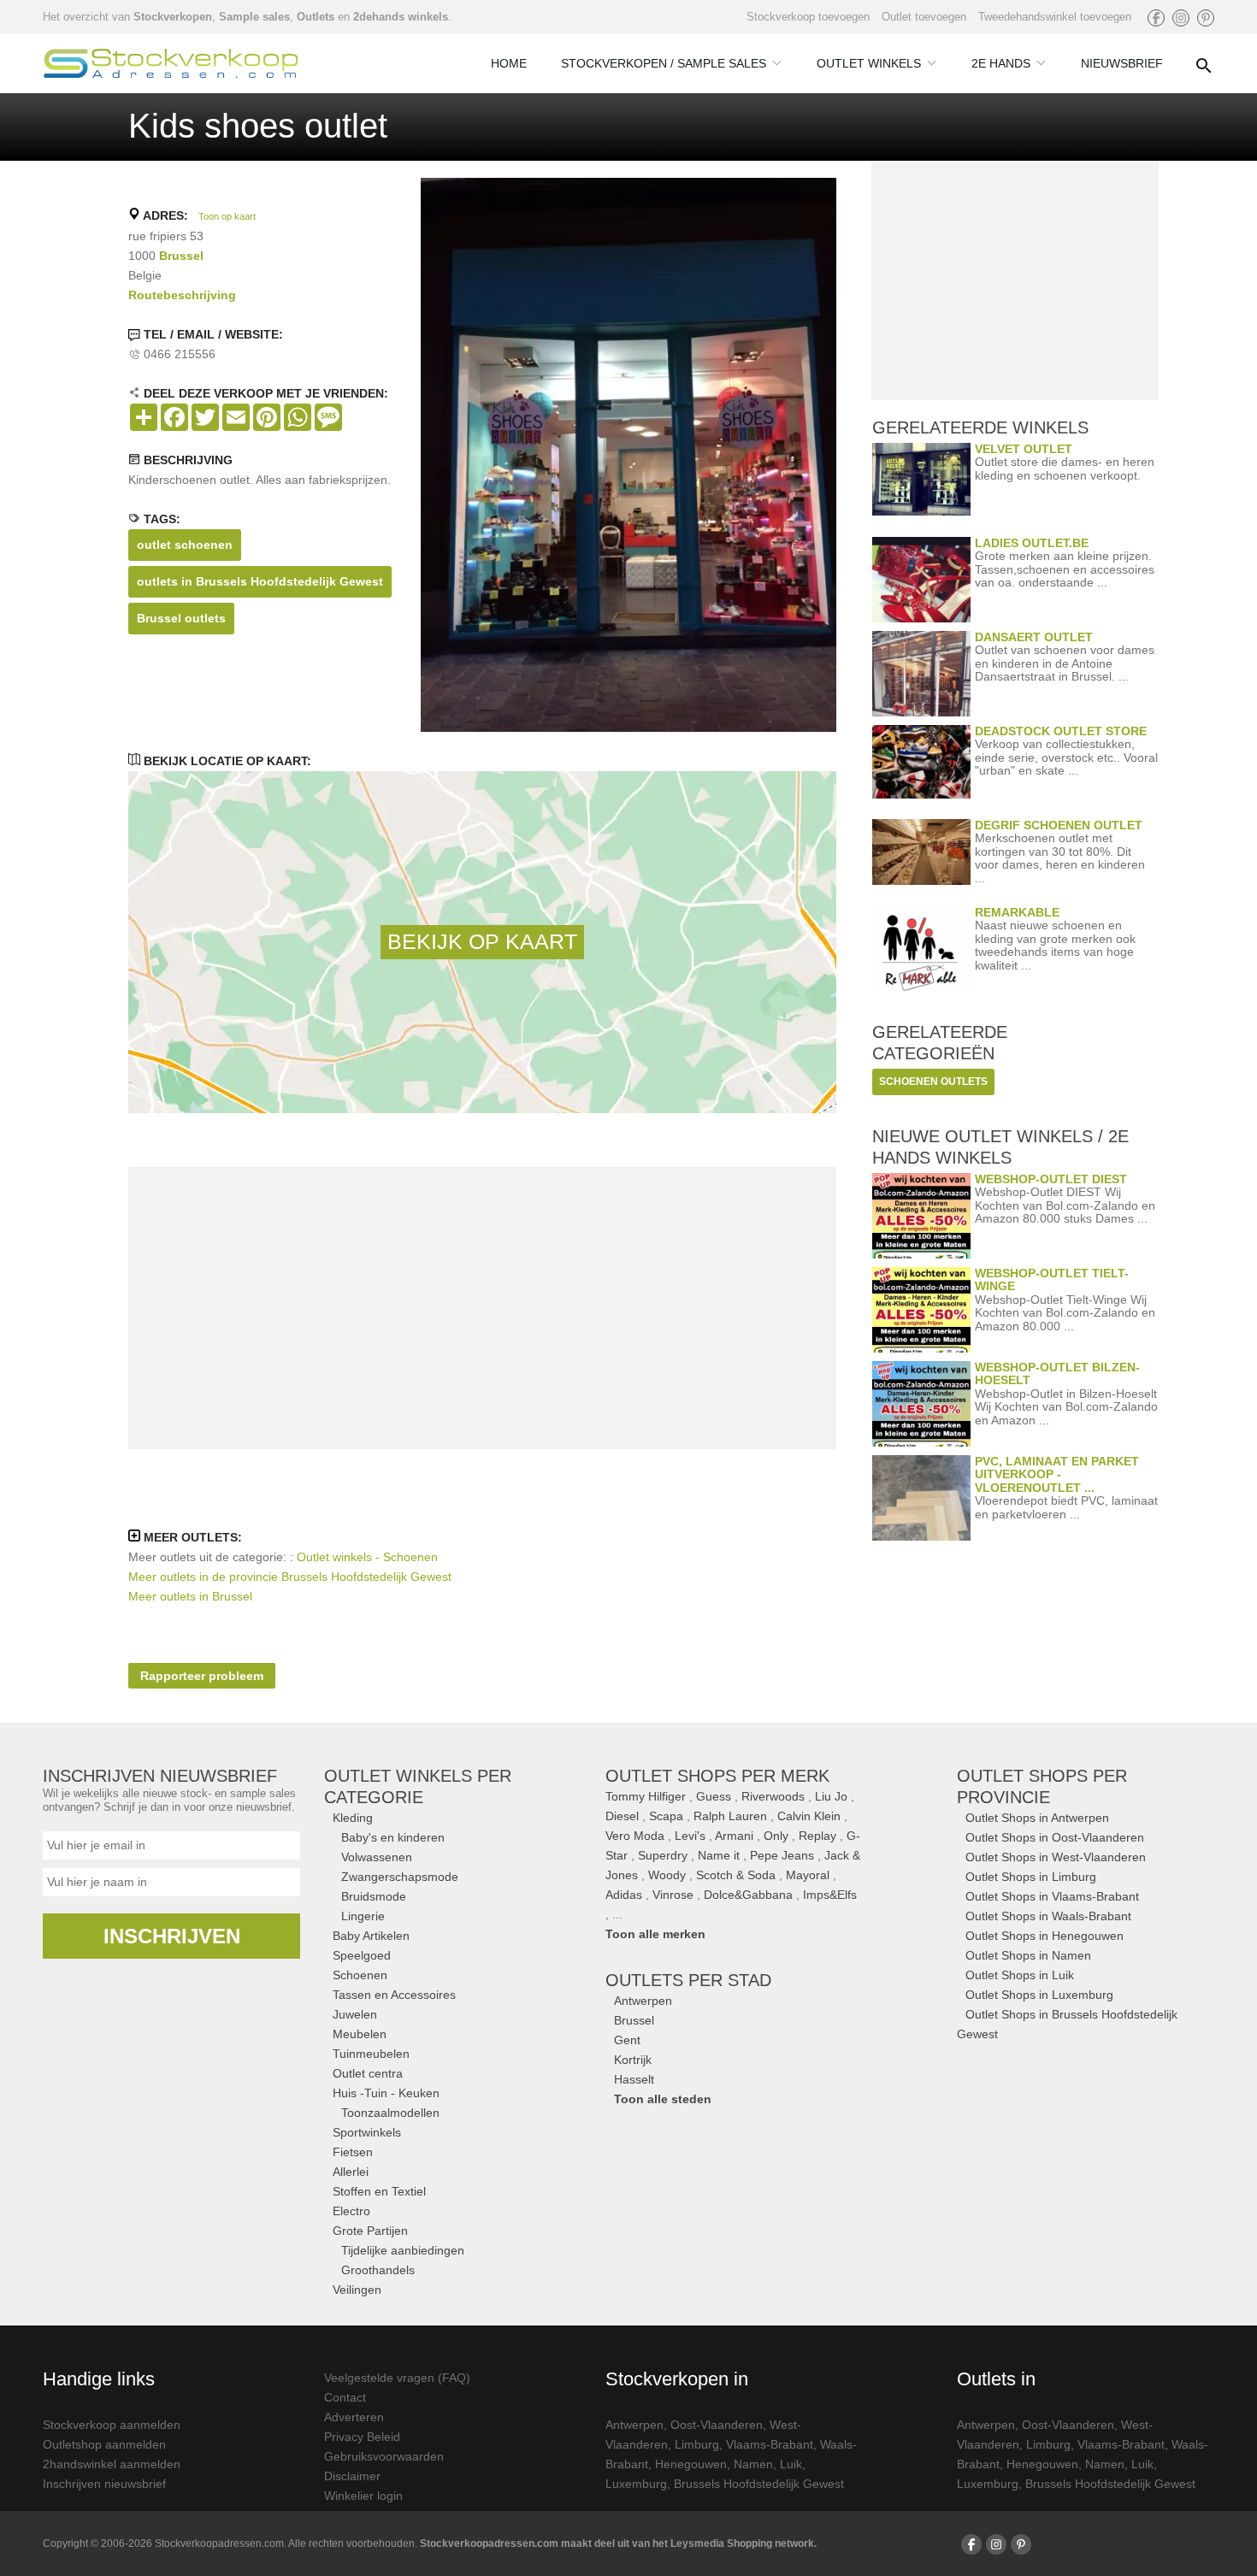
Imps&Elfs (830, 1895)
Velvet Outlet (1024, 449)
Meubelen (360, 2034)
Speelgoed (362, 1955)
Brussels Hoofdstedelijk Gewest (759, 2484)
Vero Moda (635, 1836)
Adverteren (354, 2417)
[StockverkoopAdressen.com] (171, 63)
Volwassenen (377, 1857)
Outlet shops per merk (717, 1776)
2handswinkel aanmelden (112, 2464)
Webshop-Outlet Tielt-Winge (1052, 1279)
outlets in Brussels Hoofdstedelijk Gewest (260, 581)
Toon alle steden (663, 2099)
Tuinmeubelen (371, 2054)
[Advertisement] (482, 1308)
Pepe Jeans (782, 1855)
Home (509, 63)
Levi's (690, 1836)
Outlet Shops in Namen (1028, 1955)
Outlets (316, 17)
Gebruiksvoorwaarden (384, 2456)
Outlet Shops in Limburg (1031, 1877)
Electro (351, 2211)
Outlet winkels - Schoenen (367, 1557)
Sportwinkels (367, 2132)
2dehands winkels (401, 17)
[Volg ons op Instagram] (1181, 18)
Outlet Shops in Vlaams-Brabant (1052, 1896)
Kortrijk (633, 2060)
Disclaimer (352, 2476)
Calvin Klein (809, 1816)
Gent (627, 2040)
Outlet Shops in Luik (1020, 1975)
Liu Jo (831, 1796)
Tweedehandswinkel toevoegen (1055, 17)
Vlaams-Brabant (770, 2444)
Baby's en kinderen (393, 1837)
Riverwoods (773, 1796)
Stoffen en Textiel (379, 2191)
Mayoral (808, 1875)
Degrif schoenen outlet (1059, 825)
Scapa (666, 1816)
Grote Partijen (370, 2231)
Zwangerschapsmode (400, 1877)
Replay (817, 1836)
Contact (345, 2397)
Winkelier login (363, 2496)
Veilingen (357, 2290)
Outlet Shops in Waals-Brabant (1048, 1916)
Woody (667, 1875)
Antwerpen (643, 2001)
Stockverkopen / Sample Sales (664, 63)
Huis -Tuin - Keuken (386, 2093)
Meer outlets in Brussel (190, 1596)
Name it (719, 1855)
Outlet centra (368, 2073)
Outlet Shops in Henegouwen (1045, 1936)
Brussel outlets (181, 618)
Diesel (622, 1816)
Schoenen (360, 1975)
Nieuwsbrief (1122, 63)
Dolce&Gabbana (748, 1895)
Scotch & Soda (736, 1875)
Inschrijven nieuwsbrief (104, 2484)
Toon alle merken (655, 1934)
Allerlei (351, 2172)
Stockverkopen (173, 17)
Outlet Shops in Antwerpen (1037, 1818)
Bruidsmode (374, 1896)
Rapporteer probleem (202, 1676)
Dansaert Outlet (1034, 637)
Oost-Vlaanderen (717, 2425)
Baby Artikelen (371, 1936)
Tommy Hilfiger (646, 1796)
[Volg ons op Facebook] (1156, 18)
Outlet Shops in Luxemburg (1039, 1995)
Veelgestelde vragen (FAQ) (397, 2378)
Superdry (663, 1855)
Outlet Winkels (869, 63)
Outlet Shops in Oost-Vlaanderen (1055, 1837)
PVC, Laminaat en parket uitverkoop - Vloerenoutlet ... (1057, 1474)
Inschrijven (172, 1936)
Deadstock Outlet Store (1061, 731)
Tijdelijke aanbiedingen (403, 2250)
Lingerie (363, 1916)
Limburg (697, 2444)
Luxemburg (636, 2484)
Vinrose (673, 1895)
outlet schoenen (185, 545)
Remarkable (1017, 912)
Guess (714, 1796)
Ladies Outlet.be (1032, 543)
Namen (753, 2464)
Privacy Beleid (362, 2437)
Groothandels (378, 2270)
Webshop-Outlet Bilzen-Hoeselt (1057, 1373)
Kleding (353, 1818)
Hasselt (634, 2079)
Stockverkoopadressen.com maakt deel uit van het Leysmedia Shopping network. (618, 2544)
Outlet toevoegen (924, 17)
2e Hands (1001, 63)
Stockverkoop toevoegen (808, 17)
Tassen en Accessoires (394, 1995)
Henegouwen (691, 2464)
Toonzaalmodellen (390, 2113)
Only (776, 1836)
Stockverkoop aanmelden (112, 2425)
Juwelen (355, 2014)
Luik (791, 2464)
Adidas (624, 1895)
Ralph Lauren (730, 1816)
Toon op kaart (227, 216)
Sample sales (254, 17)
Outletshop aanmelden (104, 2444)
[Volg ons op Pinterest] (1206, 18)
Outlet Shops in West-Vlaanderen (1056, 1857)
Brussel (181, 256)
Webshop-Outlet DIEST (1051, 1179)
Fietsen (353, 2152)
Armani (734, 1836)
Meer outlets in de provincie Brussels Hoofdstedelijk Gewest (290, 1577)
